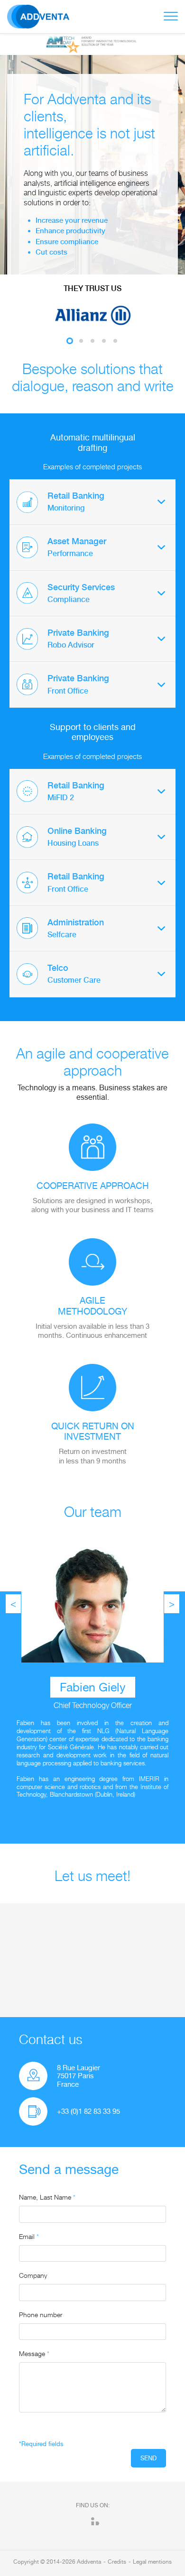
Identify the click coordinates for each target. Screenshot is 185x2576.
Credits (117, 2562)
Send (148, 2458)
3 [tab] (92, 341)
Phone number (41, 2315)
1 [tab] (70, 341)
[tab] (92, 502)
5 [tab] (115, 341)
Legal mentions (152, 2562)
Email (29, 2236)
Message (34, 2353)
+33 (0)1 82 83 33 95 (88, 2111)
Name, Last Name (47, 2197)
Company (33, 2275)
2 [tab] (81, 341)
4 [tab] (104, 341)
